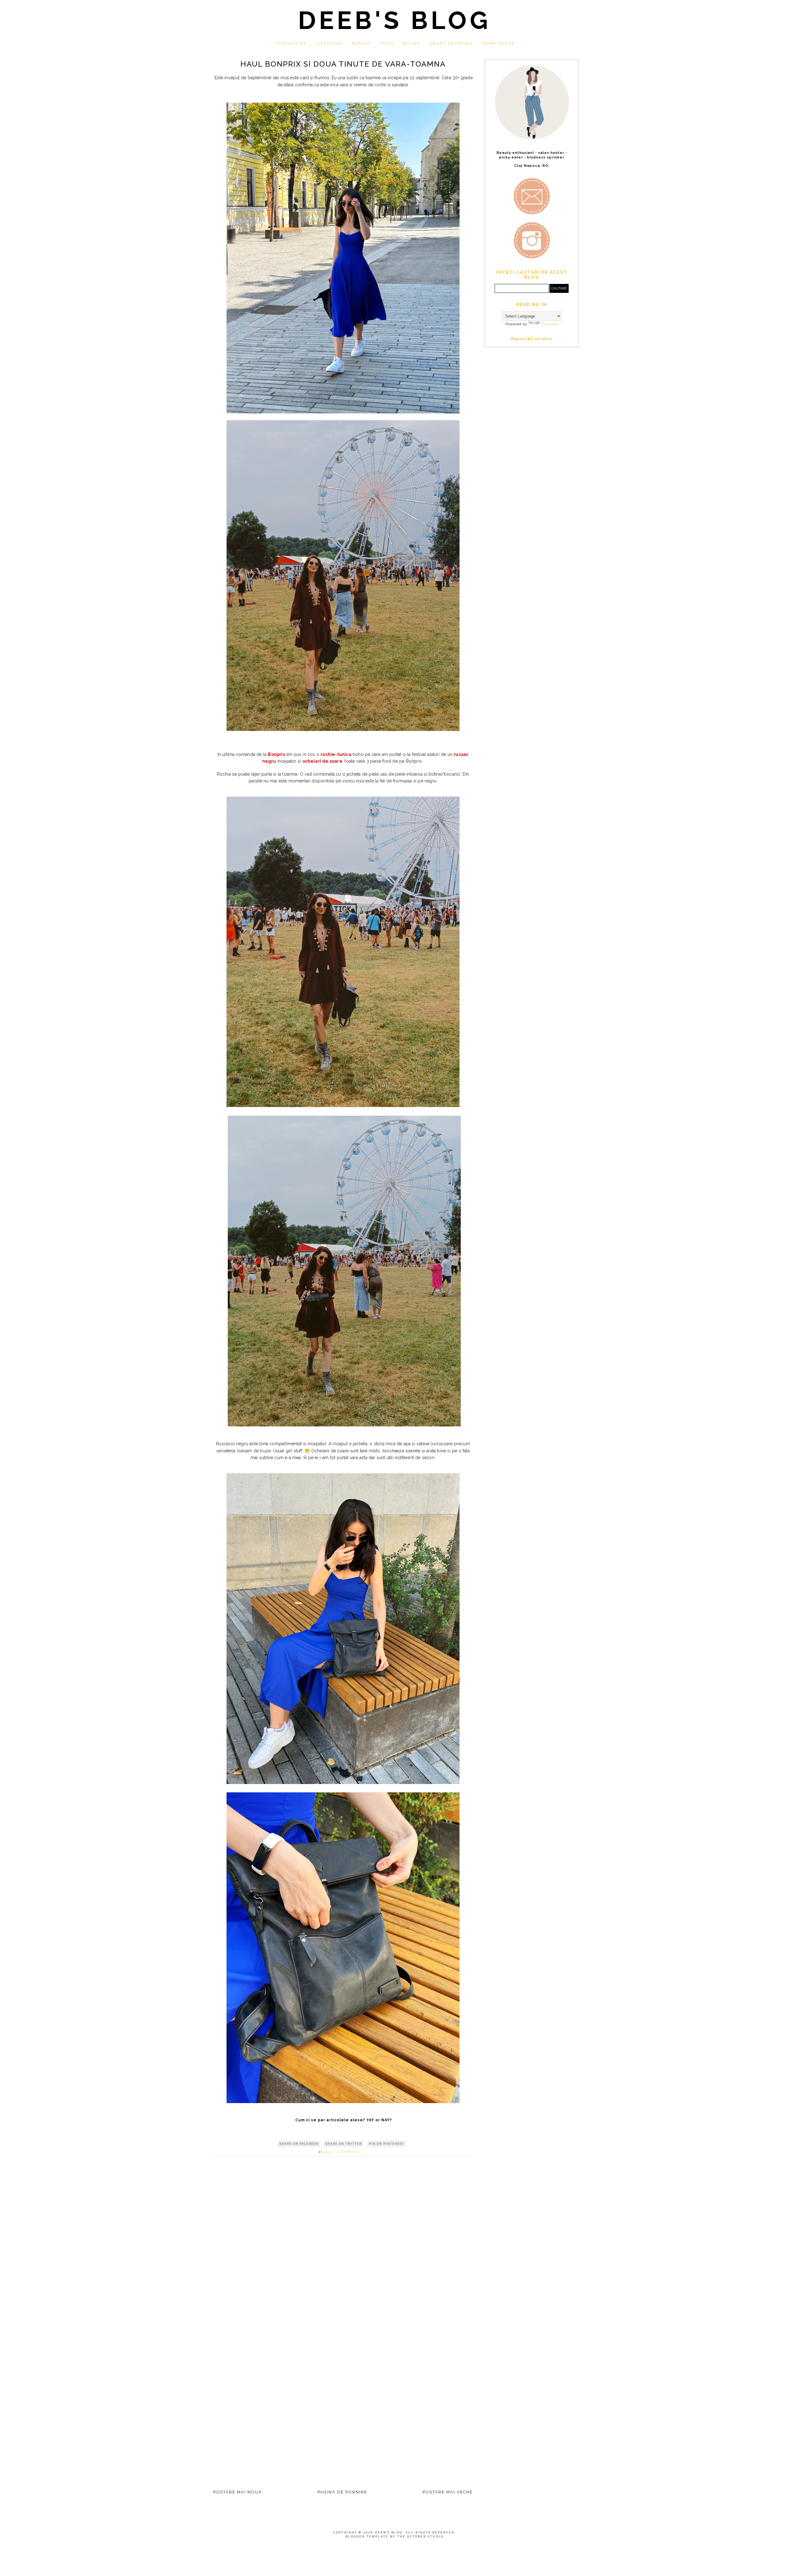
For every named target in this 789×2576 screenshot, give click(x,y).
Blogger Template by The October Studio (395, 2537)
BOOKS (412, 43)
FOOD (387, 43)
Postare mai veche (448, 2492)
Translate (550, 324)
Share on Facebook (299, 2144)
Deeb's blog (394, 20)
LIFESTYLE (329, 43)
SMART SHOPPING (451, 43)
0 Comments (349, 2152)
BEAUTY (361, 43)
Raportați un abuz (532, 339)
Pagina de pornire (342, 2492)
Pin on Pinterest (386, 2144)
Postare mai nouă (238, 2492)
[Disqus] (343, 2248)
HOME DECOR (499, 43)
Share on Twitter (344, 2144)
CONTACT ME (290, 43)
